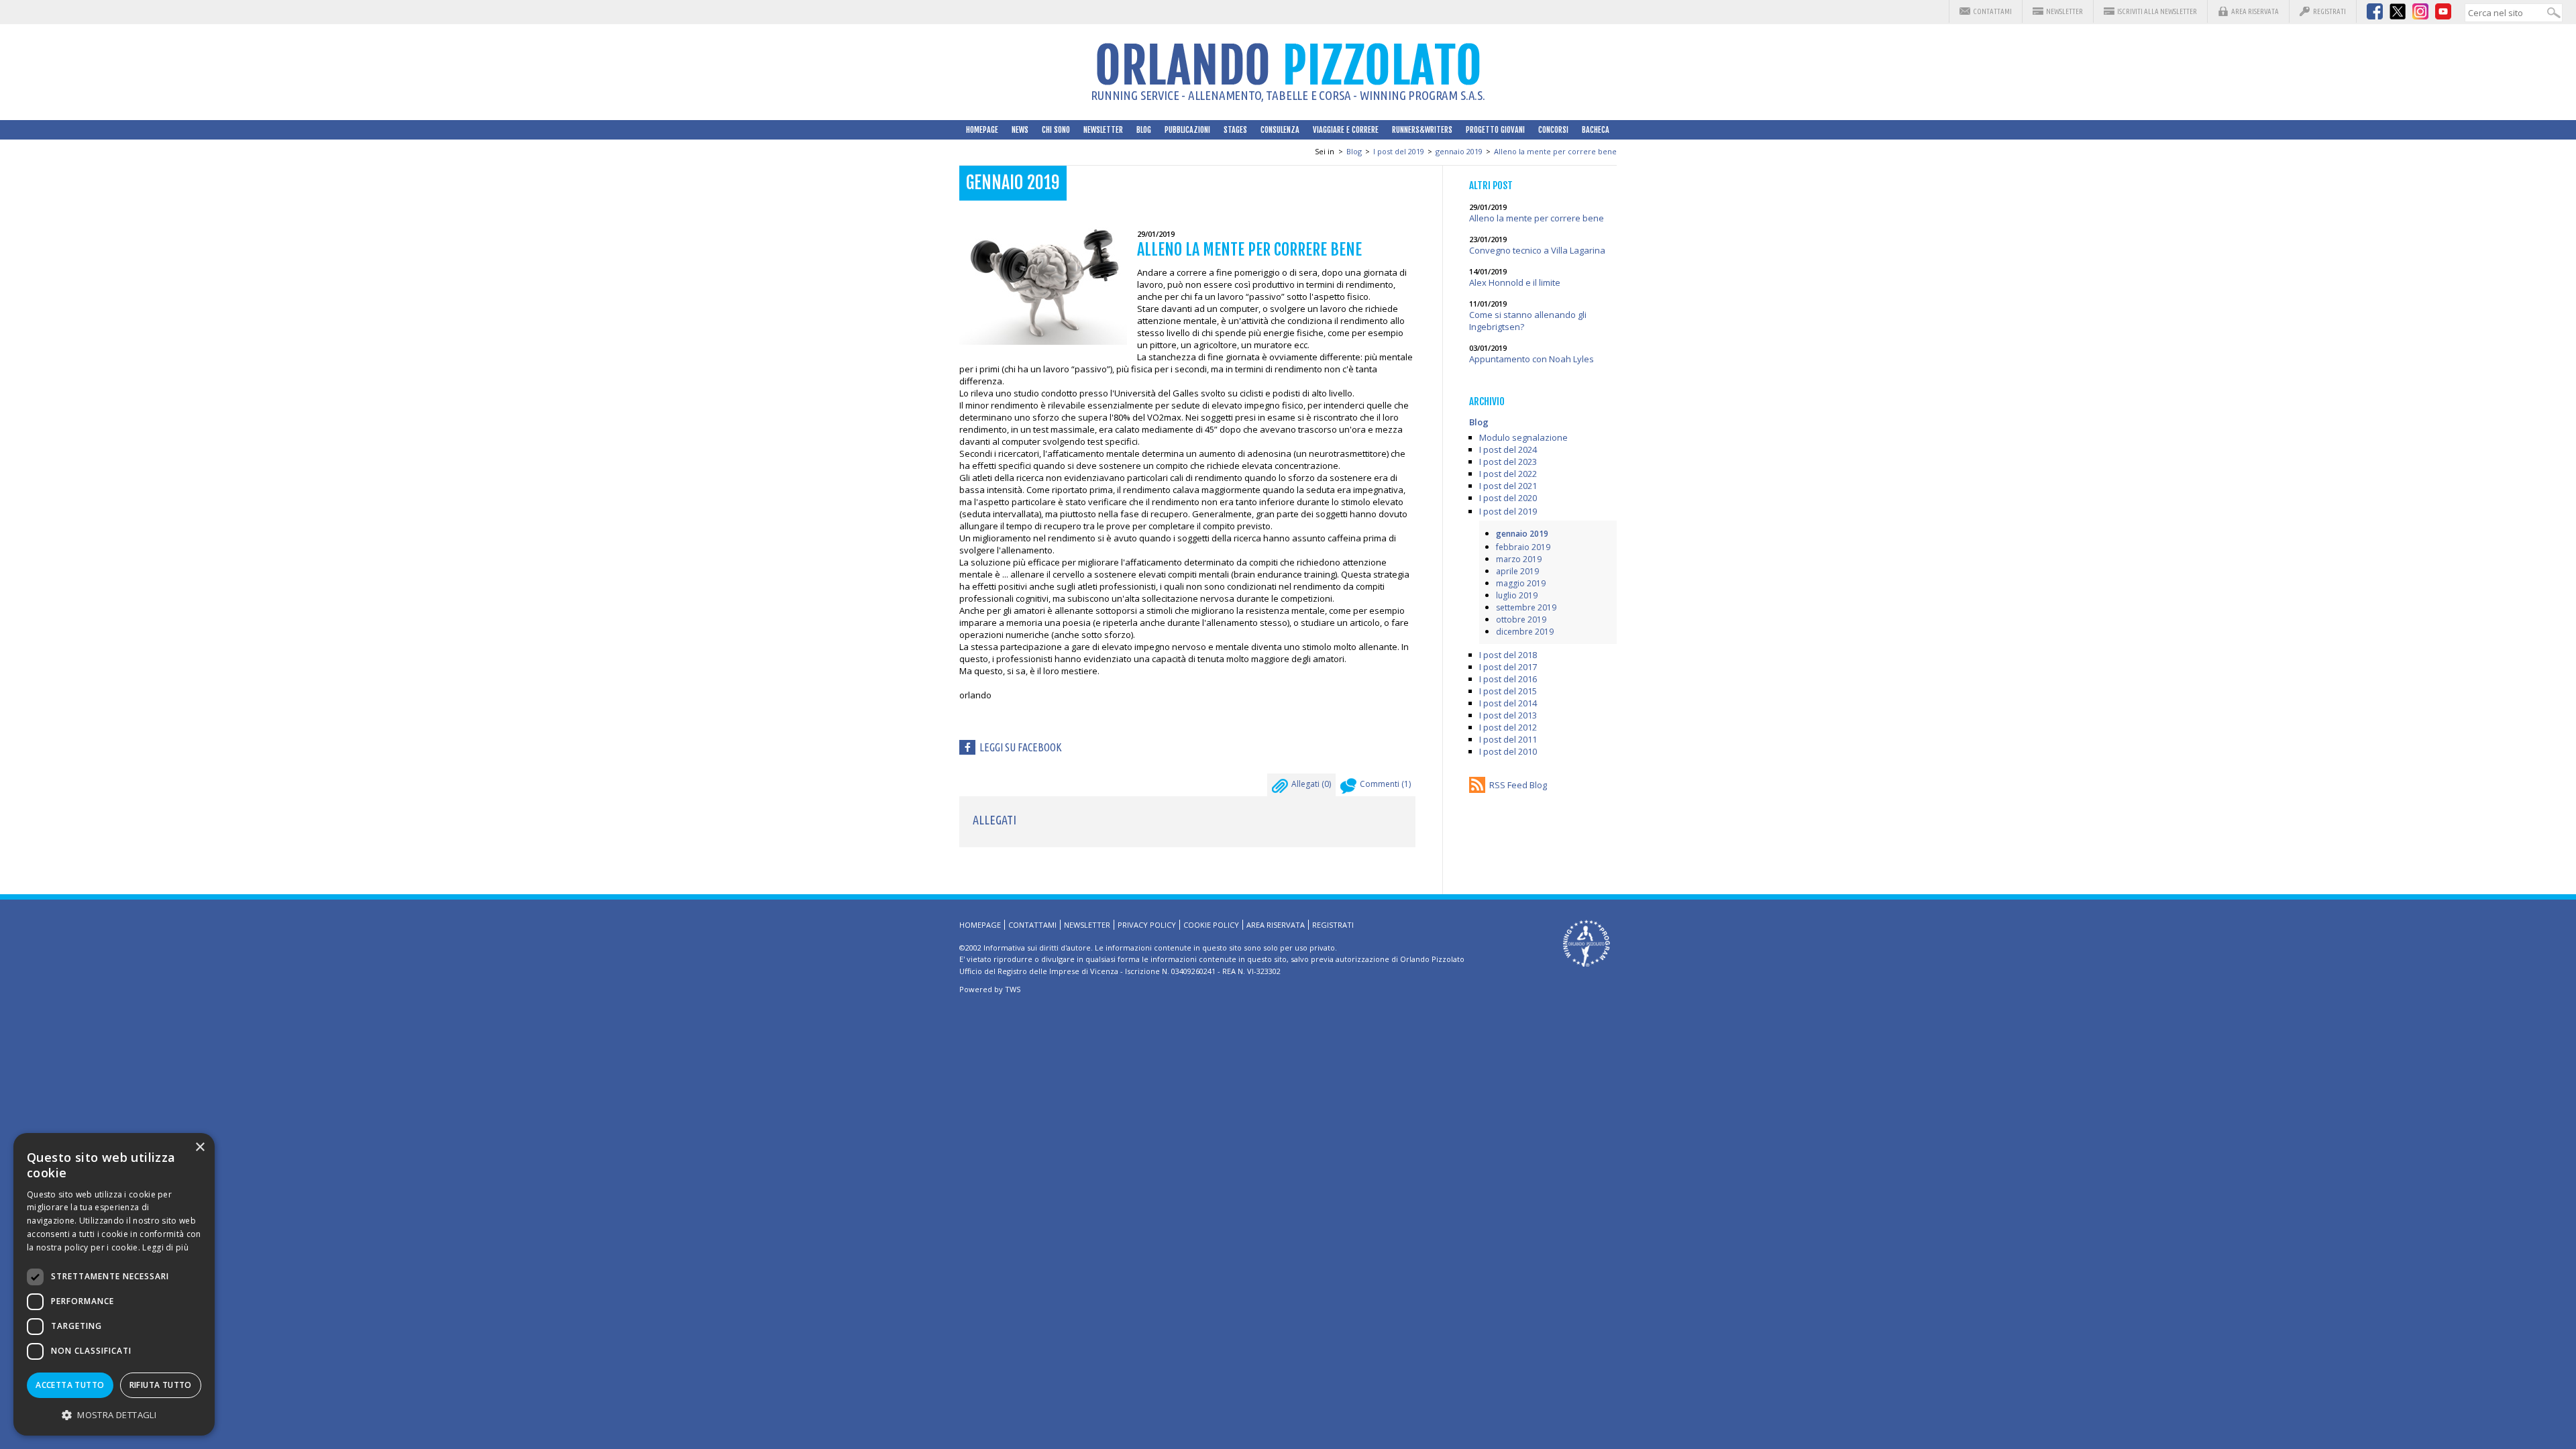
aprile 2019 (1517, 571)
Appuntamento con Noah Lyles (1532, 359)
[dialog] (114, 1284)
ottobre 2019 (1521, 620)
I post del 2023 (1508, 462)
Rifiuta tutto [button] (161, 1385)
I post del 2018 (1508, 655)
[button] (114, 1414)
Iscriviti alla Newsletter (2157, 11)
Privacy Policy (1147, 925)
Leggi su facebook (1021, 747)
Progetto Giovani (1495, 130)
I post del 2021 (1508, 486)
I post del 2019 (1399, 151)
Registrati (2329, 11)
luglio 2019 (1517, 595)
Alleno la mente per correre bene (1555, 151)
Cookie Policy (1211, 925)
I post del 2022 (1508, 474)
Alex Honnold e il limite (1515, 282)
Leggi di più (165, 1247)
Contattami (1992, 11)
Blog (1144, 130)
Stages (1235, 130)
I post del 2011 (1508, 739)
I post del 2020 (1508, 498)
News (1020, 130)
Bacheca (1596, 130)
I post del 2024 (1508, 449)
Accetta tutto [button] (70, 1385)
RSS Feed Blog (1518, 785)
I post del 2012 (1508, 727)
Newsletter (2064, 11)
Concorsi (1553, 130)
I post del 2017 (1508, 667)
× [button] (200, 1147)
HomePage (982, 130)
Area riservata (2255, 11)
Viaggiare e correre (1346, 130)
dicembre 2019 (1525, 632)
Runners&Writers (1422, 130)
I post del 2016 (1508, 679)
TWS (1013, 989)
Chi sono (1056, 130)
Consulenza (1280, 130)
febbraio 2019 (1523, 547)
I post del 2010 (1508, 751)
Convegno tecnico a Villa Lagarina (1537, 250)
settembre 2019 (1526, 607)
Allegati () (1311, 784)
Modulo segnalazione (1523, 437)
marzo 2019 (1519, 559)
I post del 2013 (1508, 715)
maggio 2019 (1521, 583)
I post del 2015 (1508, 691)
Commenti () (1385, 784)
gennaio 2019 (1459, 151)
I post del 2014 (1508, 703)
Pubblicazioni (1187, 130)
